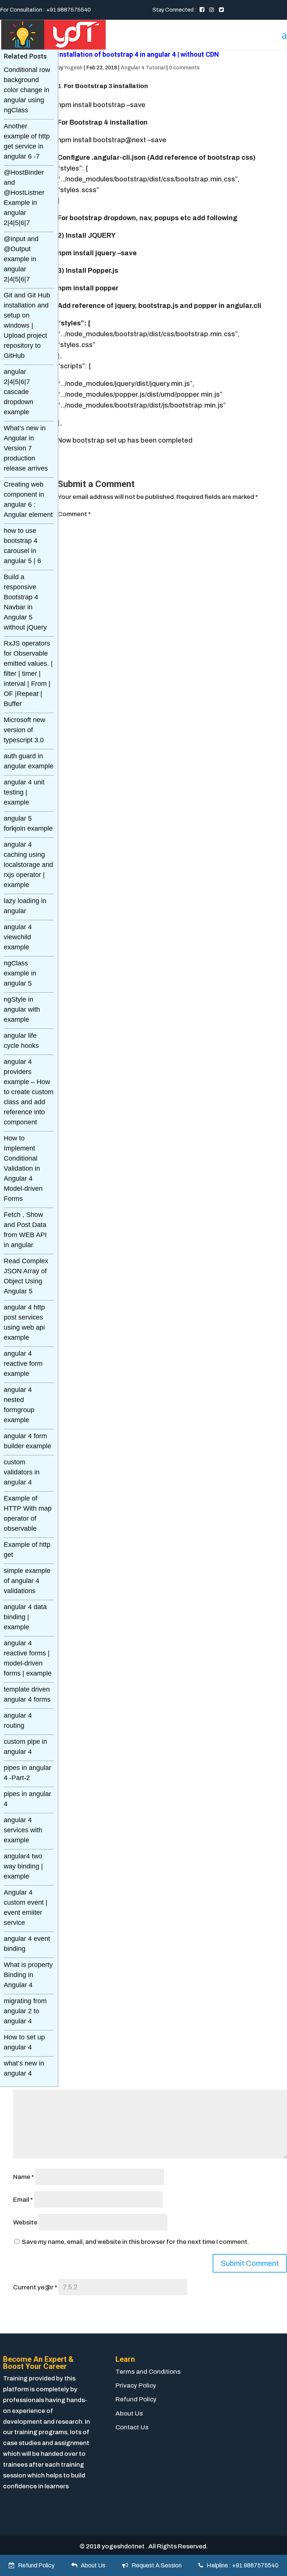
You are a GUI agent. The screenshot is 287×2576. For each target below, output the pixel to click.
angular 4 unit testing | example (24, 792)
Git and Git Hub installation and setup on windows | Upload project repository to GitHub (27, 325)
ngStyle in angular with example (22, 1009)
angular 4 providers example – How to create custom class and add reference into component (29, 1092)
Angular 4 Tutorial (143, 68)
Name (24, 2177)
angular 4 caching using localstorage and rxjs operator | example (28, 865)
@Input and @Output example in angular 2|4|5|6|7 (21, 259)
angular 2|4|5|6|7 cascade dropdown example (18, 392)
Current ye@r (35, 2287)
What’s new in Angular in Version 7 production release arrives (26, 448)
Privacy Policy (136, 2385)
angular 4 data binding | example (25, 1617)
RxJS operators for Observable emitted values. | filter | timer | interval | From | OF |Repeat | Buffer (28, 674)
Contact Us (132, 2427)
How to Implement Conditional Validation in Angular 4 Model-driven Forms (23, 1168)
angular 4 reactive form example (23, 1364)
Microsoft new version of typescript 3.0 (24, 730)
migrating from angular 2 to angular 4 (25, 2011)
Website (25, 2222)
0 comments (184, 68)
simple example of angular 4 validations (27, 1581)
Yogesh (73, 68)
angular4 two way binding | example (23, 1866)
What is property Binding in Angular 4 (28, 1975)
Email (23, 2200)
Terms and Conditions (148, 2372)
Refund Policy (136, 2399)
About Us (129, 2413)
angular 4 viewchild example (18, 937)
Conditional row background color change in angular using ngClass (27, 90)
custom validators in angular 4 (22, 1472)
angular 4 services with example (23, 1830)
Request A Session (155, 2565)
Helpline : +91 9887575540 (241, 2565)
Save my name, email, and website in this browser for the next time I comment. (135, 2242)
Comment (74, 514)
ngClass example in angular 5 (20, 973)
